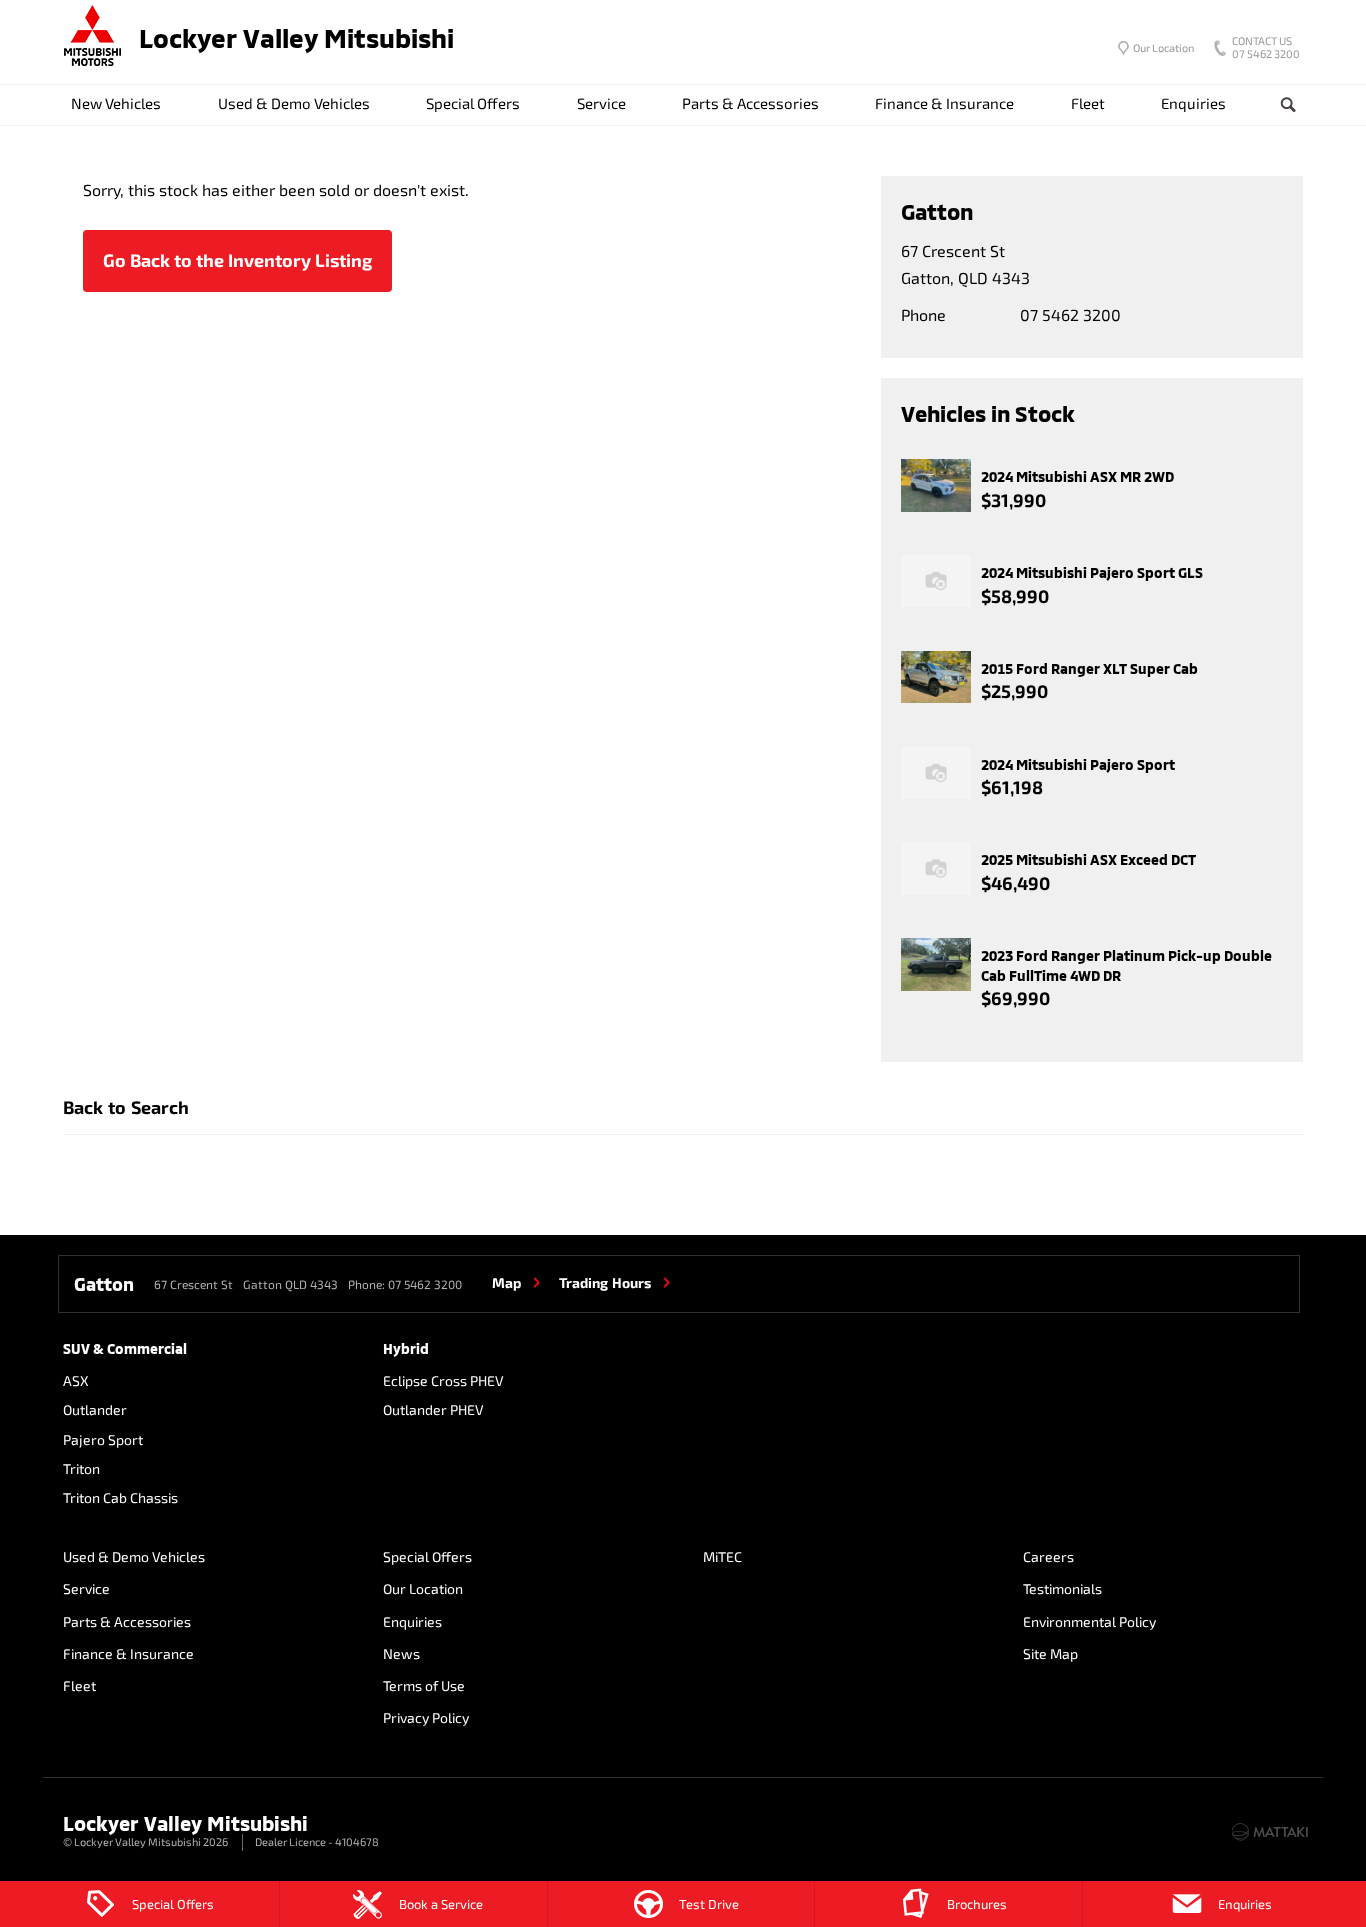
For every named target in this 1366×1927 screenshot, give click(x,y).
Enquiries (1193, 103)
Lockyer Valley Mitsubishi (296, 37)
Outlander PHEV (433, 1409)
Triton (81, 1468)
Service (601, 103)
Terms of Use (424, 1685)
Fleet (1088, 103)
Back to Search (126, 1107)
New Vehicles (116, 103)
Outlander (95, 1409)
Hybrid (406, 1348)
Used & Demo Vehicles (294, 103)
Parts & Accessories (750, 103)
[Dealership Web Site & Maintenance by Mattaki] (1270, 1832)
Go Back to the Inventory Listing (237, 260)
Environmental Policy (1089, 1621)
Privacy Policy (426, 1717)
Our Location (1163, 47)
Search (1289, 104)
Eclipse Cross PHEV (443, 1380)
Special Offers (473, 103)
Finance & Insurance (944, 103)
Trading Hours (605, 1282)
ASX (76, 1380)
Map (506, 1282)
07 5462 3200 (1266, 49)
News (401, 1653)
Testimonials (1062, 1588)
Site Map (1050, 1653)
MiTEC (722, 1556)
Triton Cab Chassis (120, 1497)
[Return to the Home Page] (82, 1830)
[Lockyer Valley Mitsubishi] (93, 38)
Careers (1048, 1556)
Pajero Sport (103, 1439)
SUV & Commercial (125, 1348)
